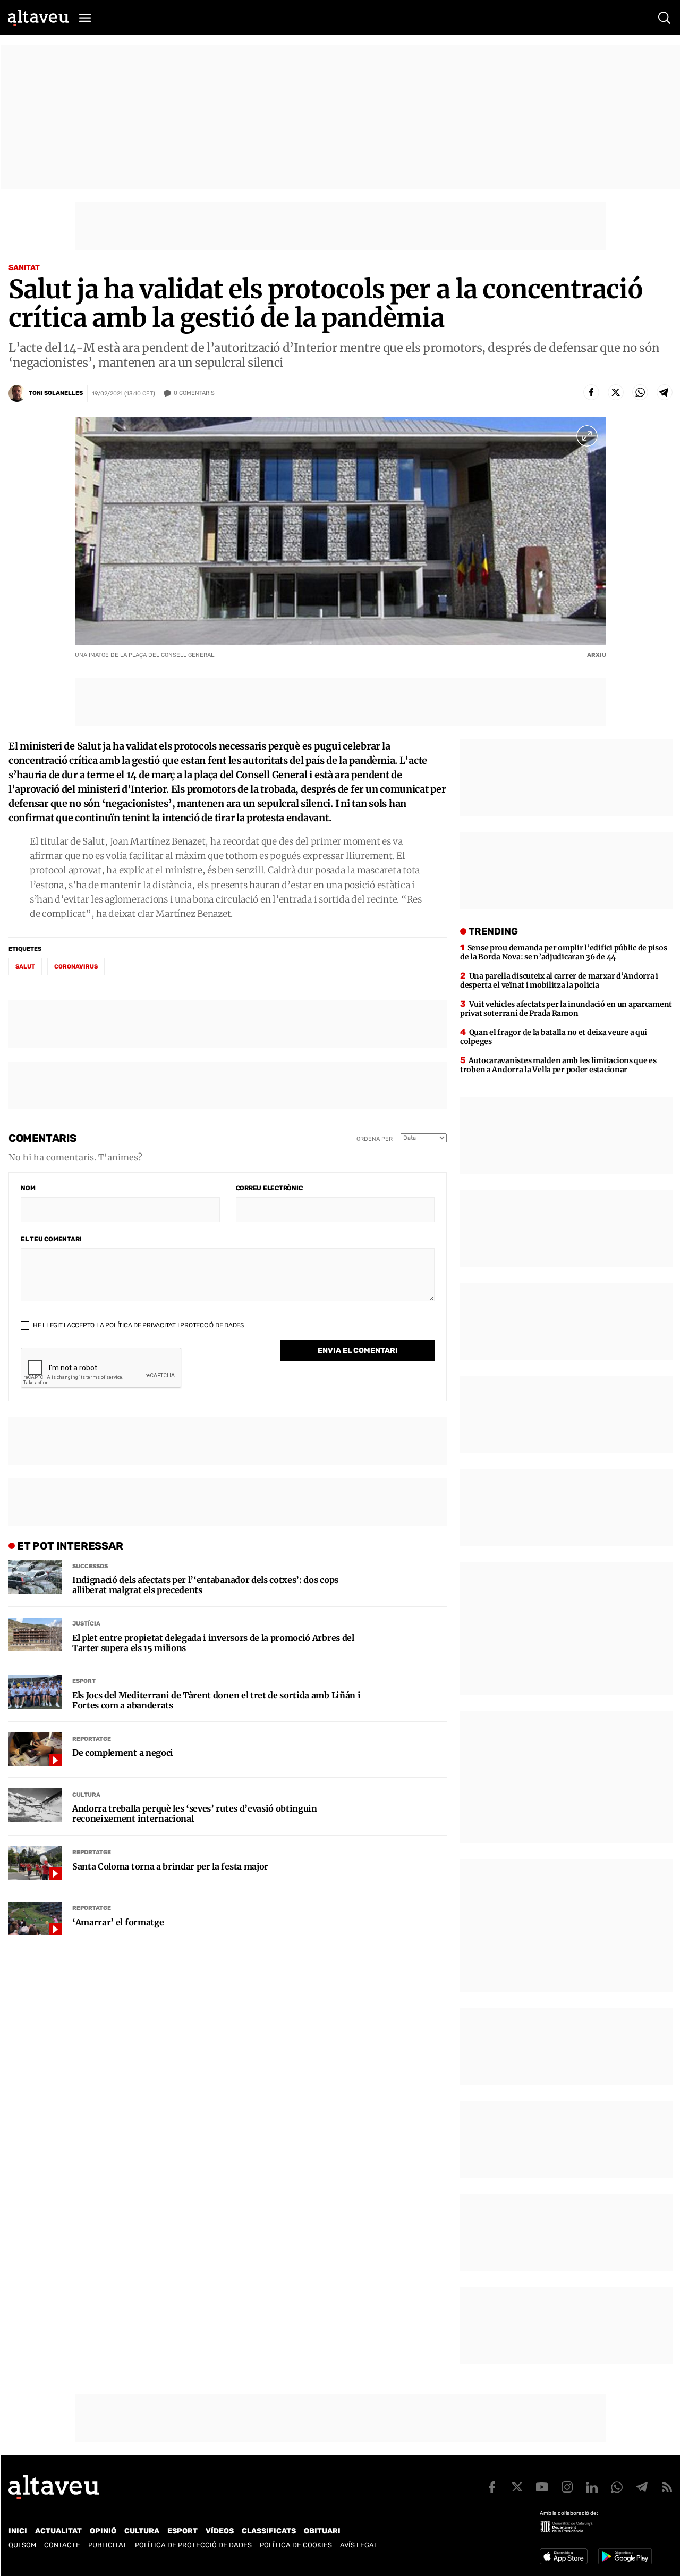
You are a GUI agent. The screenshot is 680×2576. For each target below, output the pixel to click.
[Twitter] (616, 392)
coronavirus (76, 967)
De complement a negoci (123, 1753)
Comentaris (194, 393)
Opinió (103, 2531)
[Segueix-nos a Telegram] (642, 2487)
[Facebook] (591, 392)
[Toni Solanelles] (17, 393)
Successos (90, 1566)
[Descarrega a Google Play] (625, 2556)
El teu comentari (51, 1239)
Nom (28, 1188)
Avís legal (359, 2545)
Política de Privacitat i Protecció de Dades (175, 1325)
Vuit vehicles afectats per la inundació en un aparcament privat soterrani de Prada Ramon (566, 1009)
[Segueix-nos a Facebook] (492, 2487)
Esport (84, 1681)
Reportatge (92, 1739)
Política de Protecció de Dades (193, 2545)
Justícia (86, 1624)
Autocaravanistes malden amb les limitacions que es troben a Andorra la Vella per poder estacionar (558, 1065)
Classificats (269, 2531)
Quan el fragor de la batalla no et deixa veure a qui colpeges (554, 1037)
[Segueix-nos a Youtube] (542, 2487)
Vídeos (220, 2531)
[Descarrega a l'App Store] (564, 2556)
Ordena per (375, 1139)
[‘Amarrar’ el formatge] (35, 1919)
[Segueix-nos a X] (517, 2487)
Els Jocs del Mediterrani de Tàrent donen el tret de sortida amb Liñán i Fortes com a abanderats (216, 1701)
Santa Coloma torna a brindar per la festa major (170, 1867)
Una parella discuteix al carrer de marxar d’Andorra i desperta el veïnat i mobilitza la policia (559, 980)
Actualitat (58, 2531)
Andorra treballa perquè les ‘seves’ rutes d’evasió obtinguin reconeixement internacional (195, 1814)
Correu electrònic (269, 1188)
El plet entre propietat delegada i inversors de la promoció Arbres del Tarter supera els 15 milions (213, 1643)
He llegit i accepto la (138, 1325)
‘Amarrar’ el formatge (118, 1922)
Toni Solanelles (56, 393)
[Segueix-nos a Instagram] (567, 2487)
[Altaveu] (38, 18)
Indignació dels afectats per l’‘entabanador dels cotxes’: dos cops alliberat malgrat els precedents (205, 1585)
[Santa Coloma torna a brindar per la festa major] (35, 1863)
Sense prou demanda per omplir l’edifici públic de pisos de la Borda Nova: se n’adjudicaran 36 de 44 (563, 952)
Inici (18, 2531)
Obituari (322, 2531)
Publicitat (108, 2545)
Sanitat (24, 268)
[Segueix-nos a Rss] (667, 2487)
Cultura (86, 1795)
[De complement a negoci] (35, 1749)
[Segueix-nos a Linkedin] (592, 2487)
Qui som (22, 2545)
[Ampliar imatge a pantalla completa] (587, 436)
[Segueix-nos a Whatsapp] (617, 2487)
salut (25, 967)
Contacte (62, 2545)
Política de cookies (296, 2545)
